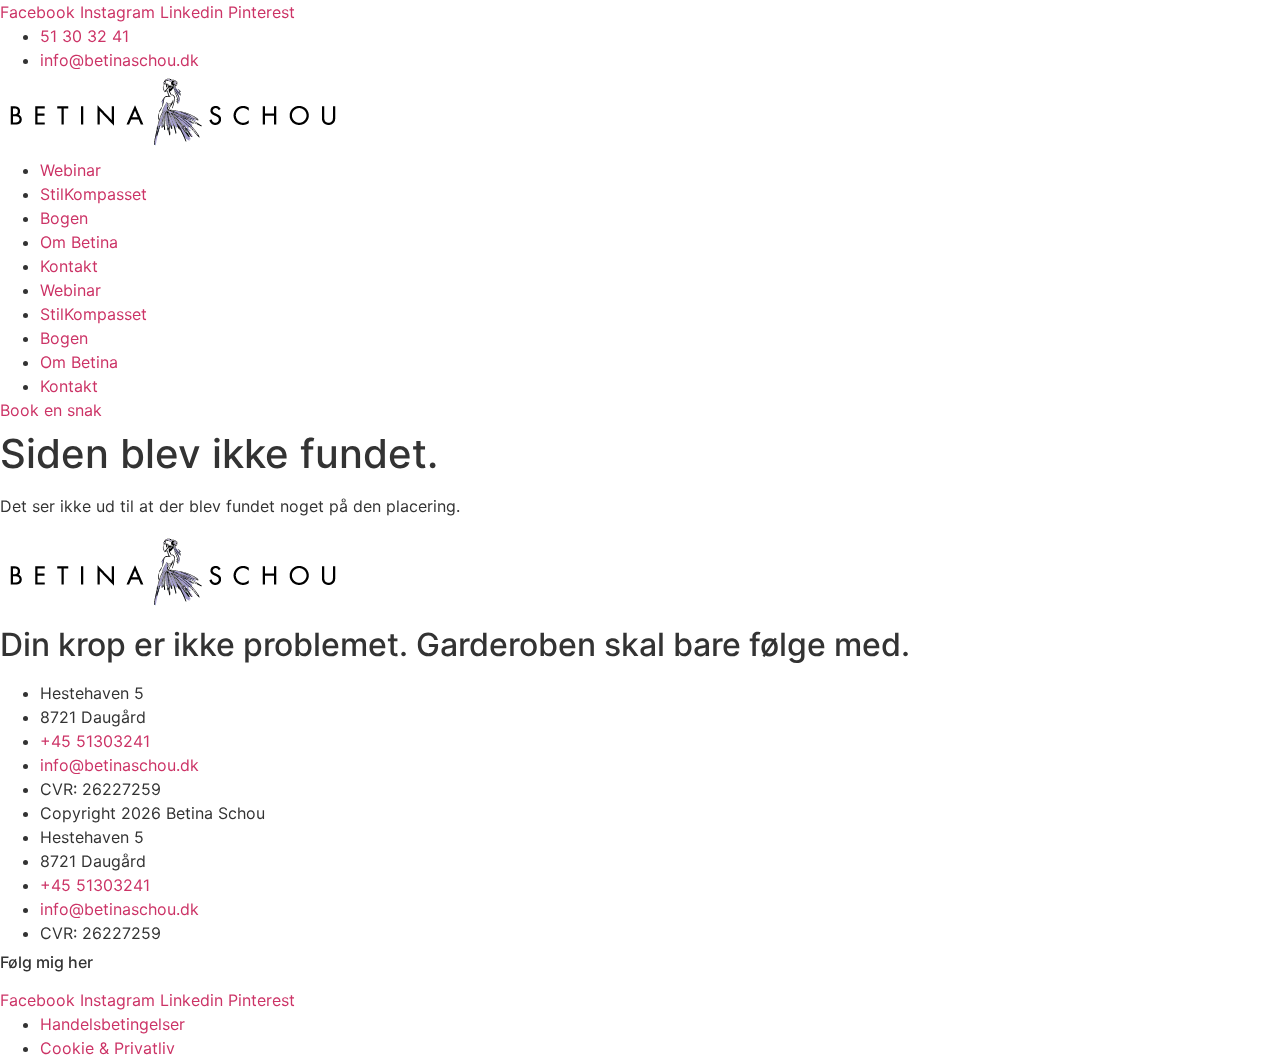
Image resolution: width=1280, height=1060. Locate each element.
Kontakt (69, 266)
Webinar (70, 170)
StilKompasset (93, 194)
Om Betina (79, 242)
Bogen (64, 218)
